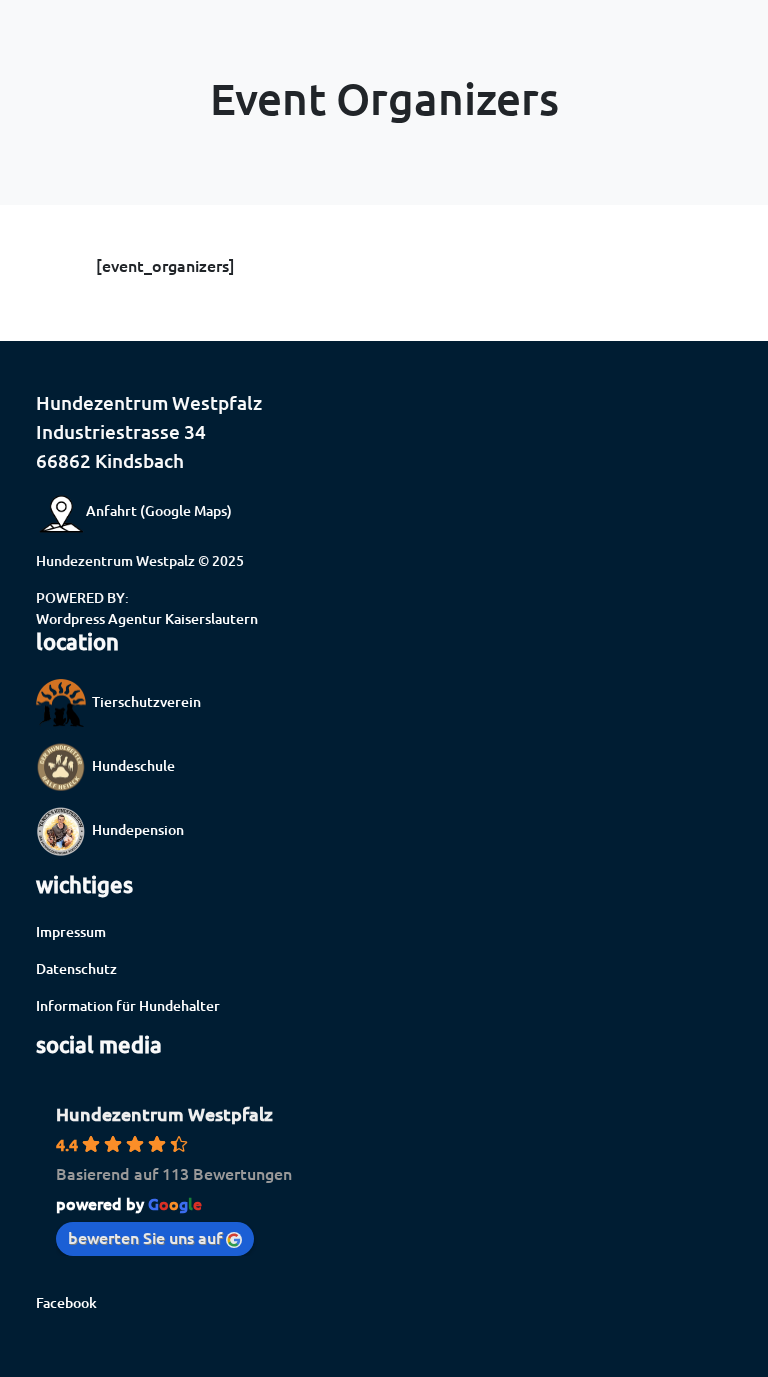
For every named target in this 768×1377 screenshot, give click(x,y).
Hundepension (135, 829)
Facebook (66, 1302)
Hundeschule (130, 765)
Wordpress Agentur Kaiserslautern (147, 618)
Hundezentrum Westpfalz (164, 1113)
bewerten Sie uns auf (145, 1237)
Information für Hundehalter (128, 1005)
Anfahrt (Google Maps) (159, 510)
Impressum (71, 931)
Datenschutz (76, 968)
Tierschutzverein (143, 701)
